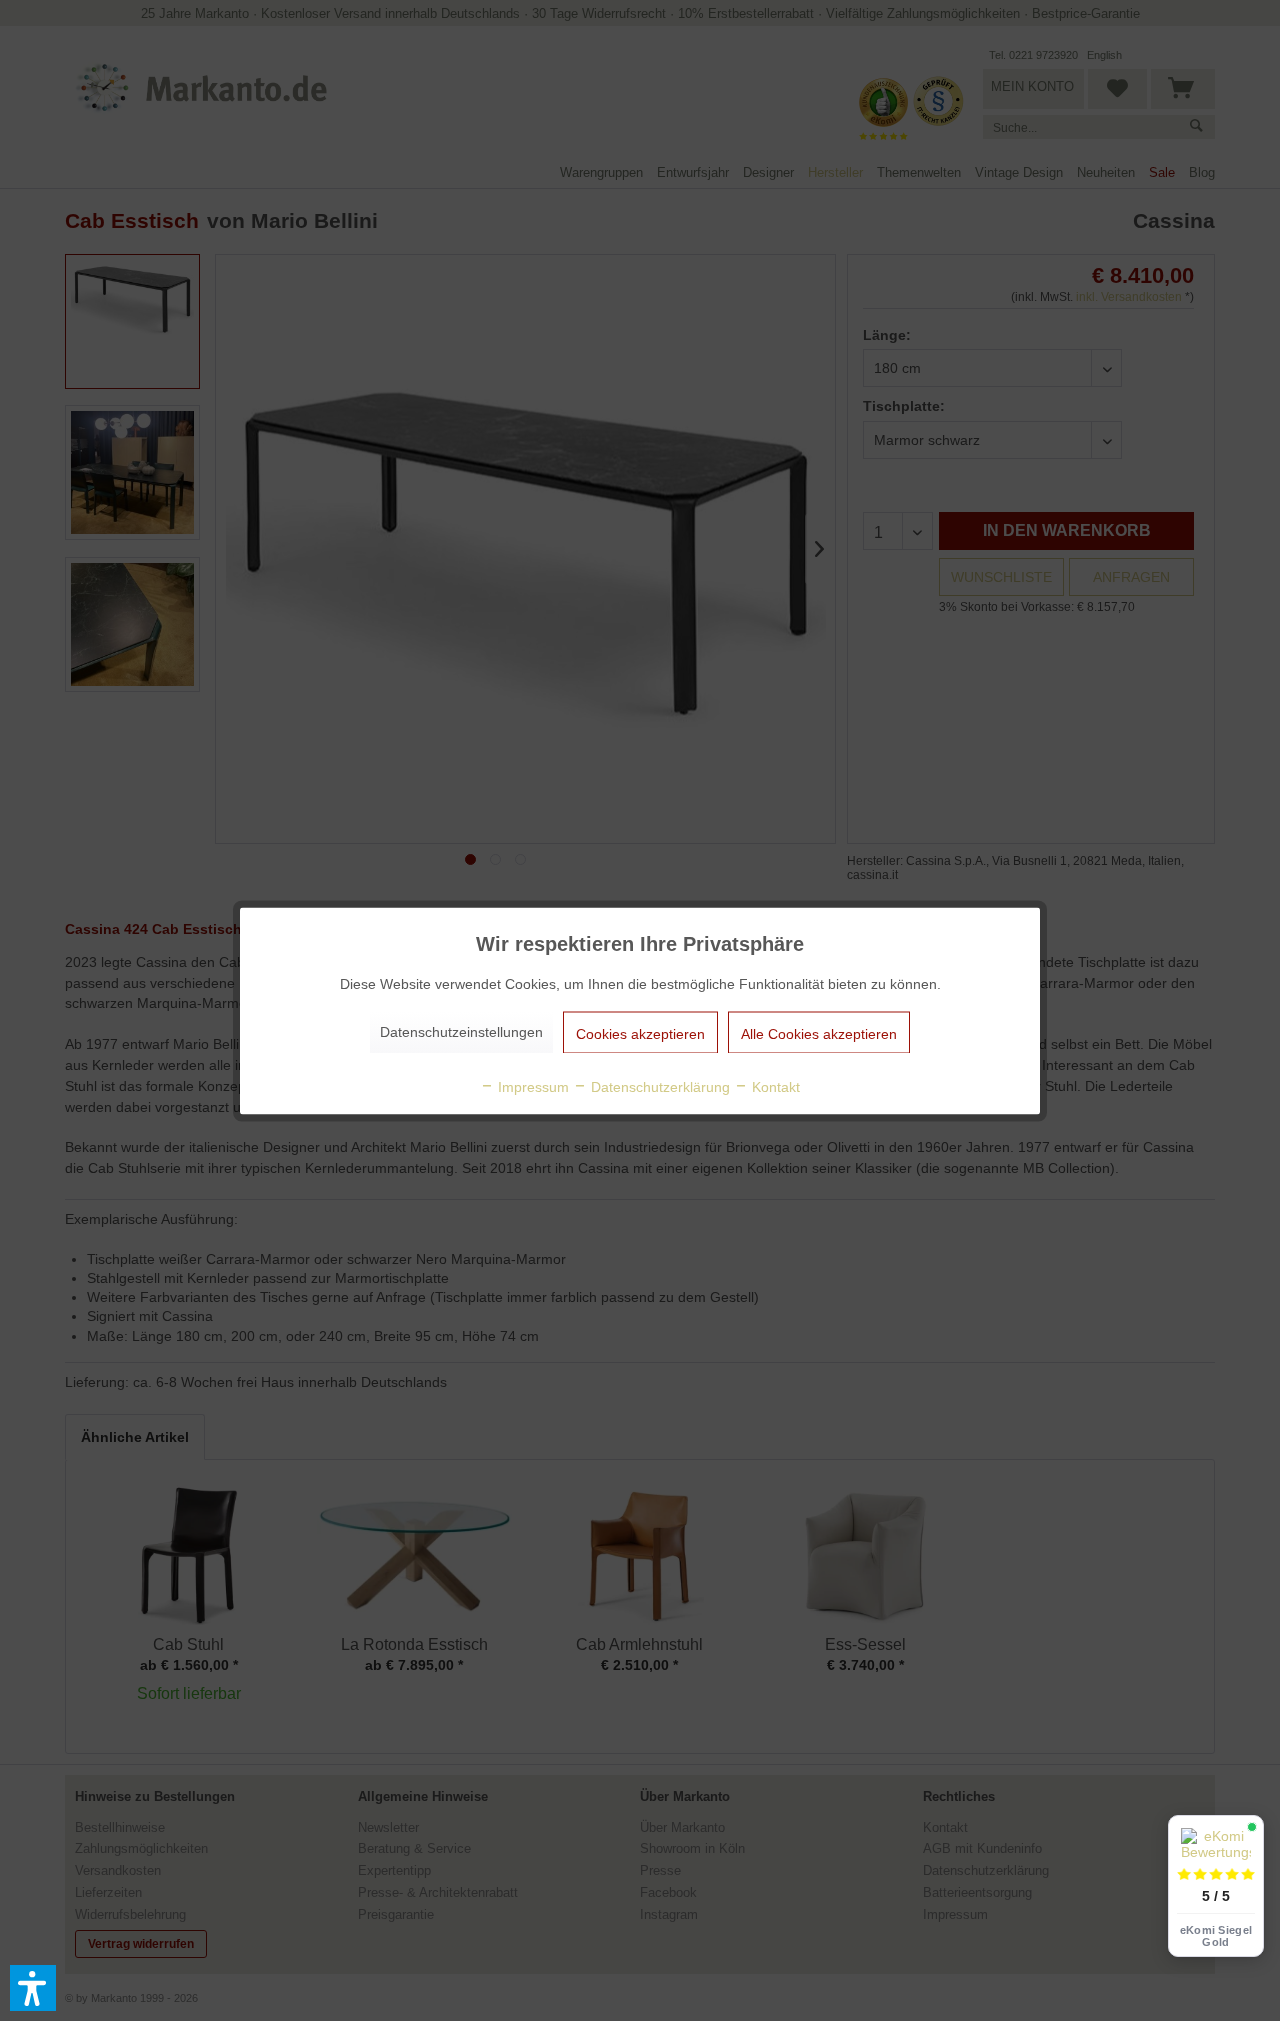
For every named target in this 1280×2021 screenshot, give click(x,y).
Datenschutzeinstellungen (461, 1031)
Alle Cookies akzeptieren (819, 1033)
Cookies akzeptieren (640, 1033)
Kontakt (774, 1086)
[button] (33, 1988)
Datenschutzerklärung (658, 1086)
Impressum (531, 1086)
